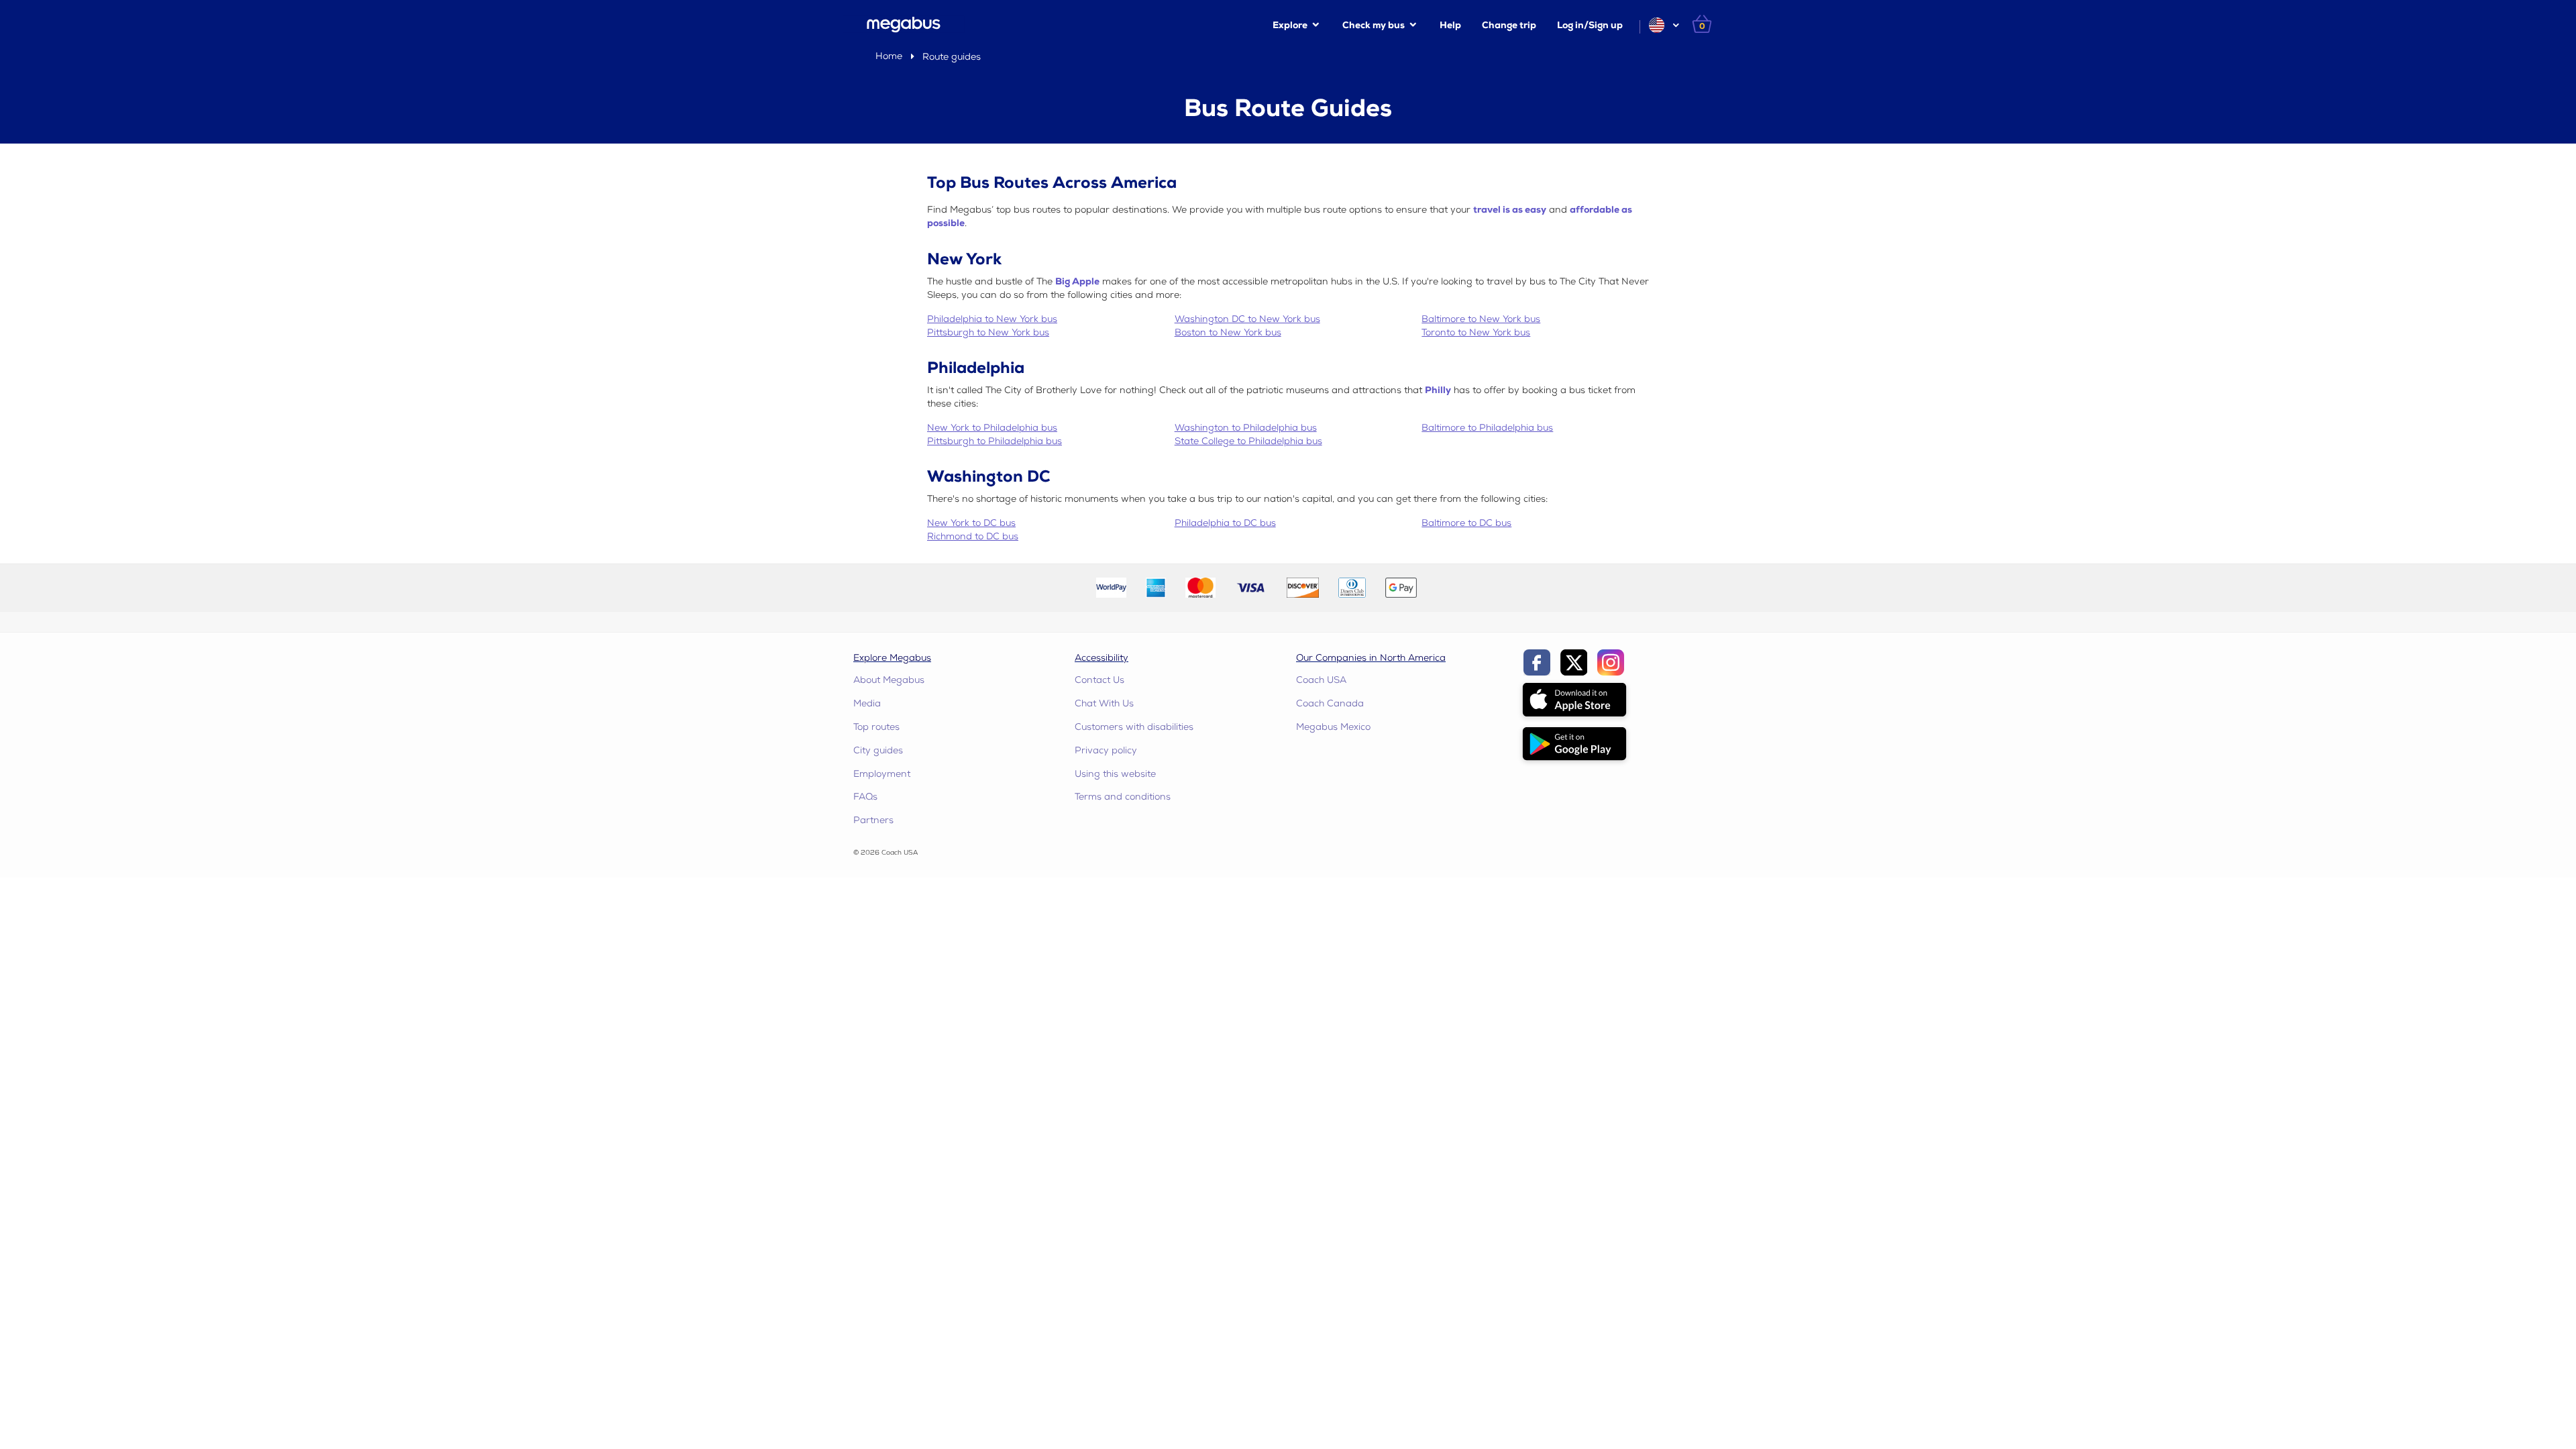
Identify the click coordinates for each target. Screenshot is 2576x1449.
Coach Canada (1330, 703)
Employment (882, 774)
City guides (878, 750)
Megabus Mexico (1333, 727)
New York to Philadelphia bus (992, 428)
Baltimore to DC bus (1466, 523)
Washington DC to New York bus (1247, 319)
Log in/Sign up (1590, 25)
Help (1450, 25)
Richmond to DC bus (973, 536)
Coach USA (1321, 680)
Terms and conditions (1123, 797)
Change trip (1509, 25)
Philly (1438, 390)
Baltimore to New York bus (1481, 319)
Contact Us (1099, 680)
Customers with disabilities (1134, 727)
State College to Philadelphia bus (1248, 441)
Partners (873, 820)
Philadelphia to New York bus (992, 319)
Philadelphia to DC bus (1225, 523)
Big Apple (1077, 281)
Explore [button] (1290, 25)
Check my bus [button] (1374, 25)
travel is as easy (1510, 210)
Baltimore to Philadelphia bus (1487, 428)
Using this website (1115, 774)
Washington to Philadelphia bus (1246, 428)
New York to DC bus (971, 523)
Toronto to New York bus (1476, 332)
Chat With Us (1104, 703)
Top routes (876, 727)
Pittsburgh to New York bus (988, 332)
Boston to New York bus (1228, 332)
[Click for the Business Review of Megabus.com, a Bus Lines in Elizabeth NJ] (1458, 587)
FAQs (865, 797)
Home (889, 56)
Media (867, 703)
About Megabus (889, 680)
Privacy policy (1106, 750)
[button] (1663, 25)
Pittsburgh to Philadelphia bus (995, 441)
